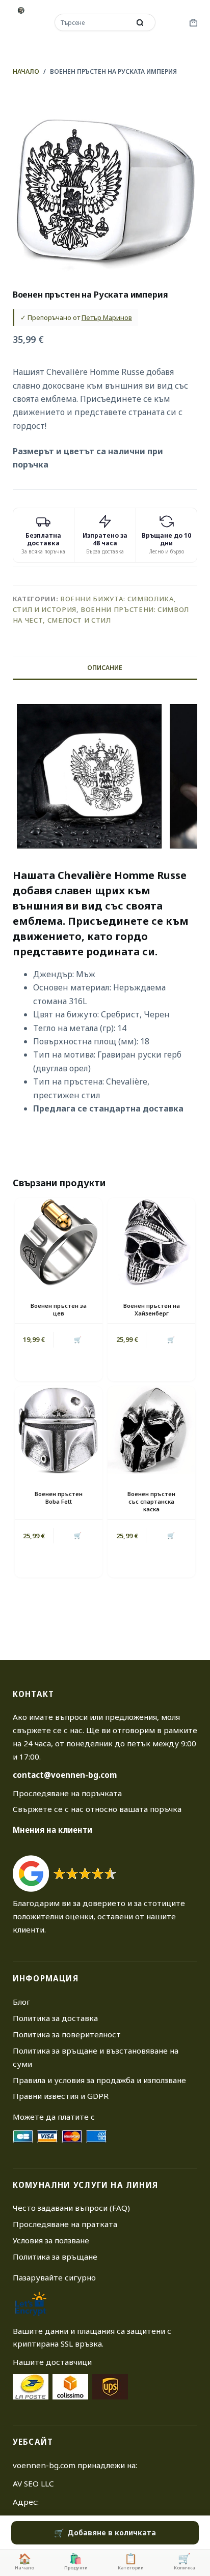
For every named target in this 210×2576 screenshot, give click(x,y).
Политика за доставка (55, 2018)
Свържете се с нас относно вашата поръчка (97, 1809)
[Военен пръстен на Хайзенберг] (151, 1242)
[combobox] (93, 22)
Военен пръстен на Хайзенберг (152, 1309)
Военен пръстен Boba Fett (59, 1498)
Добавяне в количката (112, 2533)
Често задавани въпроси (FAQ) (71, 2208)
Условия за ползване (51, 2240)
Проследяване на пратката (65, 2224)
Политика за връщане (55, 2257)
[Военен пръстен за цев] (59, 1242)
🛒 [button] (78, 1340)
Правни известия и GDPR (61, 2096)
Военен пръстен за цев (59, 1309)
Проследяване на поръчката (67, 1793)
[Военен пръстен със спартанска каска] (151, 1430)
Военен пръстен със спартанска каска (151, 1502)
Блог (21, 2002)
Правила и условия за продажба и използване (99, 2080)
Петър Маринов (107, 317)
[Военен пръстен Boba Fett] (59, 1430)
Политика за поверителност (67, 2034)
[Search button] (140, 22)
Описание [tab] (105, 668)
